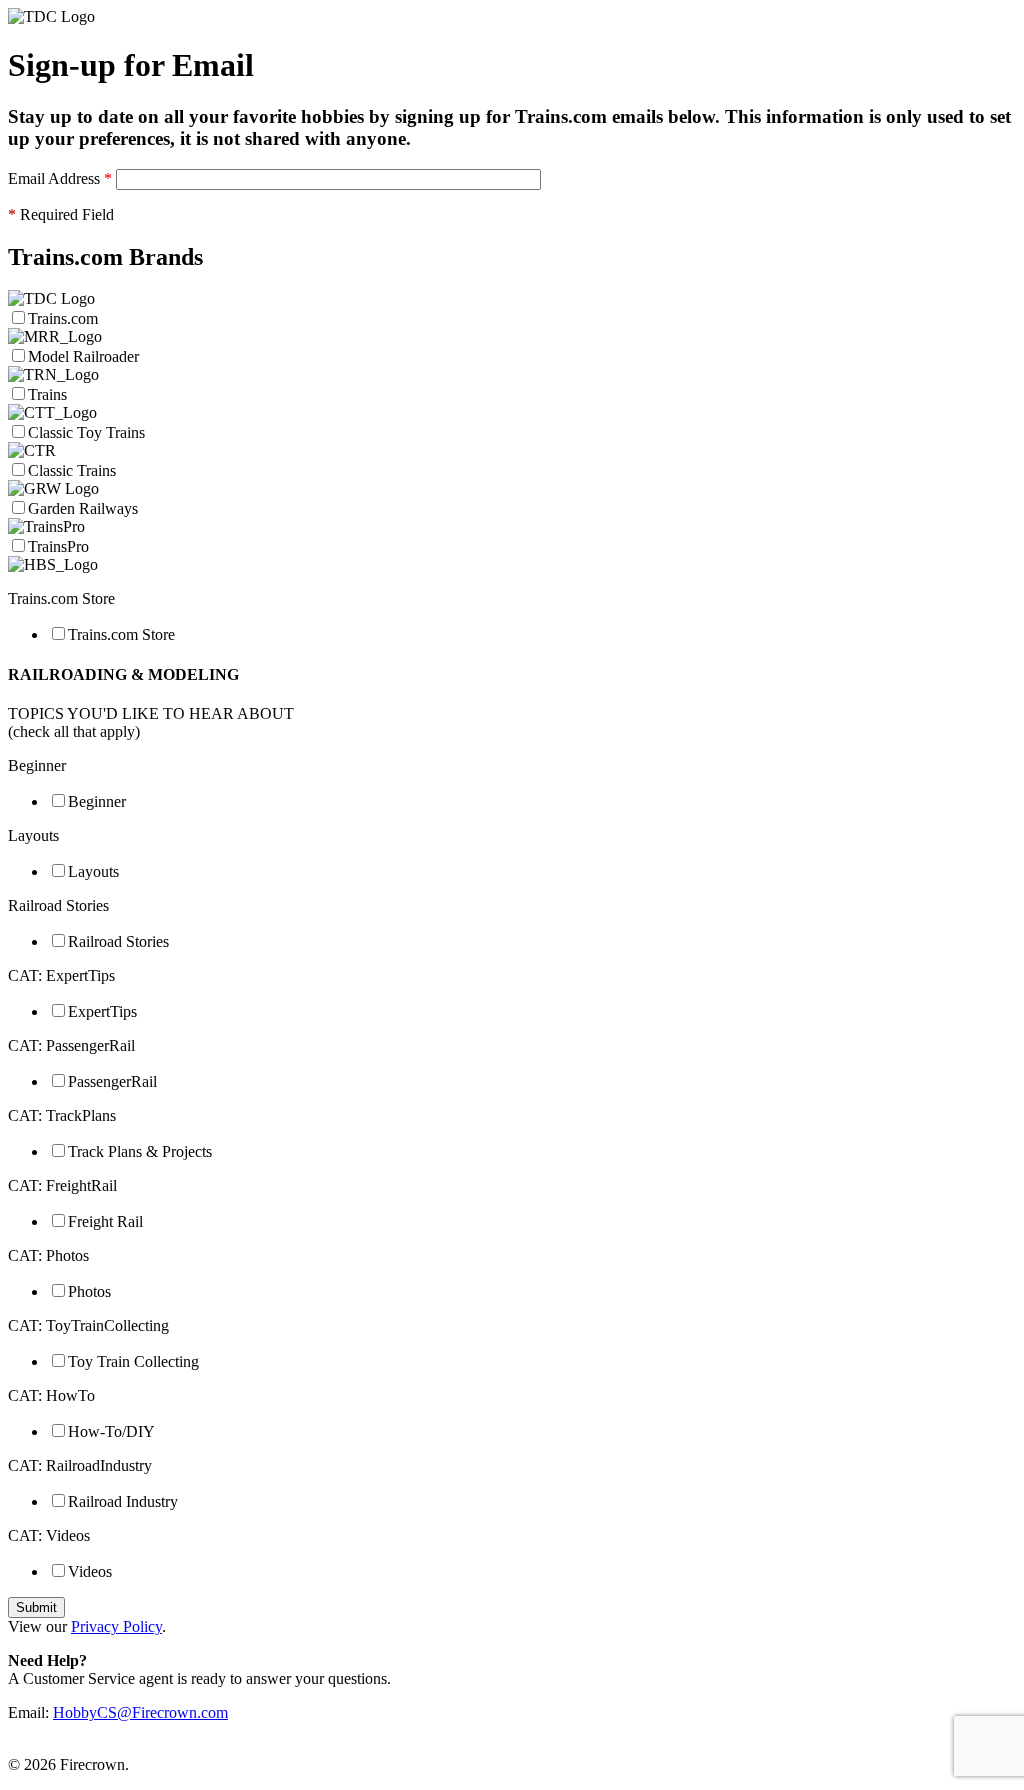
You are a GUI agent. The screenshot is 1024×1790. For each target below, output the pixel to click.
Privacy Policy (116, 1626)
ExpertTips (102, 1011)
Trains (47, 394)
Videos (90, 1571)
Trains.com (65, 318)
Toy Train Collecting (133, 1361)
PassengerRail (112, 1081)
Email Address (60, 178)
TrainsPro (58, 546)
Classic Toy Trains (86, 432)
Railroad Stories (118, 941)
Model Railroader (83, 356)
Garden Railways (83, 508)
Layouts (93, 871)
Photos (89, 1291)
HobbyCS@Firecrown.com (140, 1712)
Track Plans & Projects (140, 1151)
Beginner (97, 801)
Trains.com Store (121, 634)
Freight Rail (105, 1221)
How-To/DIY (111, 1431)
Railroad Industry (123, 1501)
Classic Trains (72, 470)
